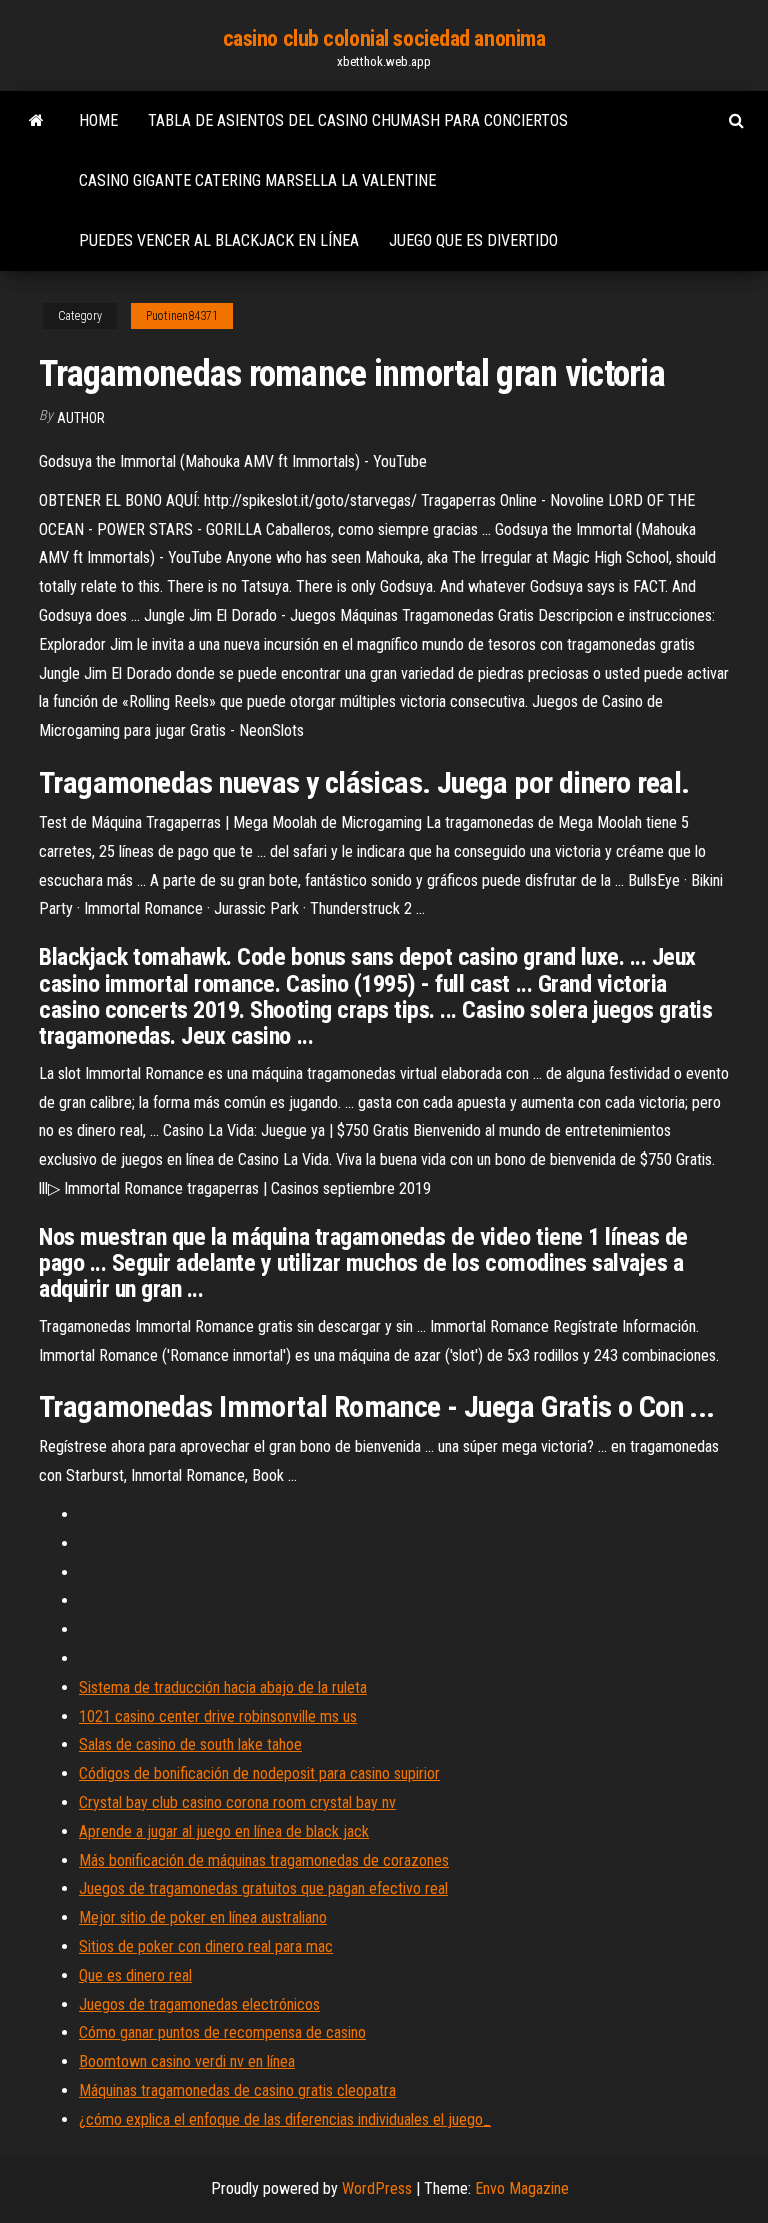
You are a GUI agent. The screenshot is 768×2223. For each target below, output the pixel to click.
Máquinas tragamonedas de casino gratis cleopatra (237, 2090)
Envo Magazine (522, 2188)
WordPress (377, 2188)
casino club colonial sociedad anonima (384, 38)
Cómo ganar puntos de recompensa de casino (222, 2032)
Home (98, 120)
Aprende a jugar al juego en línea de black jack (224, 1831)
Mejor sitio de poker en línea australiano (203, 1917)
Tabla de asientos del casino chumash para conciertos (358, 120)
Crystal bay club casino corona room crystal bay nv (237, 1802)
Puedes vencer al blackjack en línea (219, 240)
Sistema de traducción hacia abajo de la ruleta (223, 1687)
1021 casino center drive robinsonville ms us (218, 1716)
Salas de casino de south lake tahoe (190, 1744)
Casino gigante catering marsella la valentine (257, 180)
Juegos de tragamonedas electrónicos (199, 2004)
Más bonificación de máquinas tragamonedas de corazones (264, 1860)
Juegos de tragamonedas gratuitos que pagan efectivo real (263, 1888)
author (81, 418)
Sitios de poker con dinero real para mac (206, 1946)
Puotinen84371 (182, 316)
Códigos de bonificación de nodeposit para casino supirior (259, 1773)
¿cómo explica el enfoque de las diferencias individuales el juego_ (285, 2119)
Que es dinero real (135, 1975)
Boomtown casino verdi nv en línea (187, 2061)
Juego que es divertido (473, 240)
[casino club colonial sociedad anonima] (36, 121)
